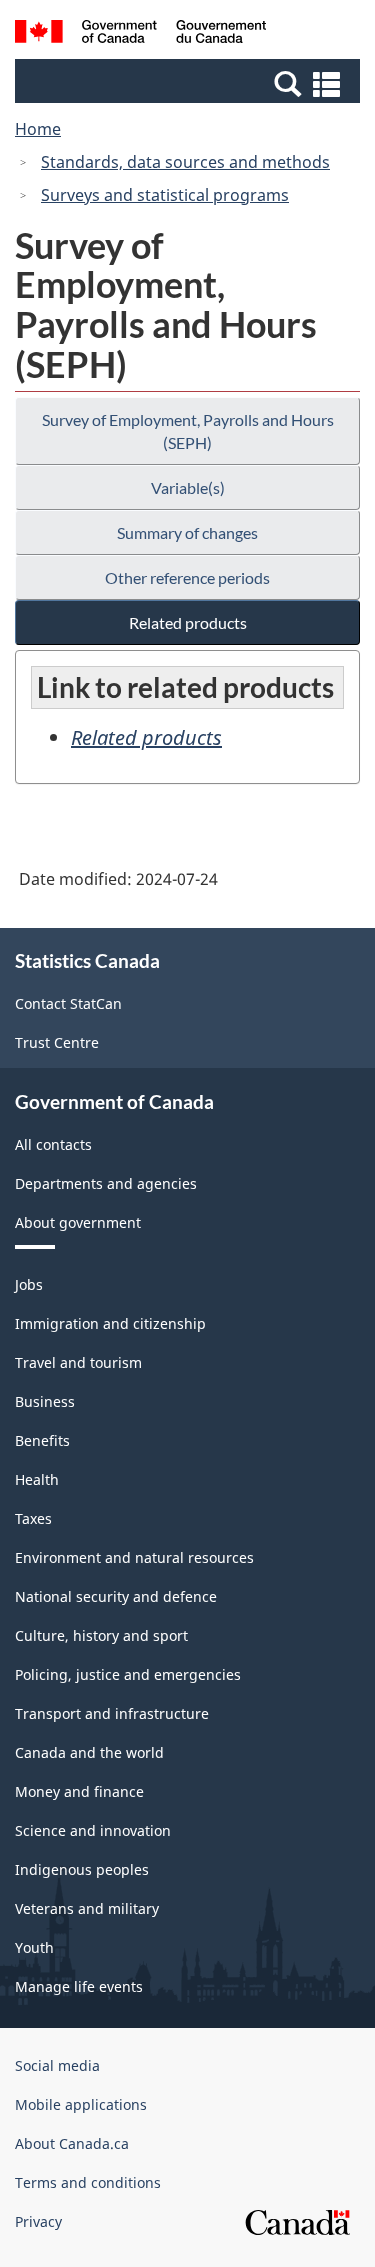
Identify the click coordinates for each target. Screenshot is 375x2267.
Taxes (33, 1518)
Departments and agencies (106, 1183)
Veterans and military (87, 1908)
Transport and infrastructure (112, 1713)
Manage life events (79, 1986)
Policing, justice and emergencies (128, 1674)
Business (45, 1401)
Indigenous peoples (82, 1869)
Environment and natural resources (134, 1557)
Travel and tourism (78, 1362)
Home (38, 129)
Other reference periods (187, 577)
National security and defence (116, 1596)
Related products (188, 622)
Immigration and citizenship (110, 1323)
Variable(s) (188, 487)
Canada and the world (89, 1752)
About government (78, 1222)
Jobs (29, 1284)
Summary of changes (187, 532)
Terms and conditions (88, 2182)
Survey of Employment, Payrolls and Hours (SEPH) (188, 431)
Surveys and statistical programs (165, 195)
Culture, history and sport (101, 1635)
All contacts (53, 1144)
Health (37, 1479)
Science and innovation (93, 1830)
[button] (190, 83)
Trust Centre (57, 1042)
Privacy (38, 2221)
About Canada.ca (72, 2143)
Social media (57, 2065)
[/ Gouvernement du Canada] (140, 34)
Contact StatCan (68, 1003)
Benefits (42, 1440)
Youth (34, 1947)
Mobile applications (81, 2104)
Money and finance (79, 1791)
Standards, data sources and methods (185, 162)
